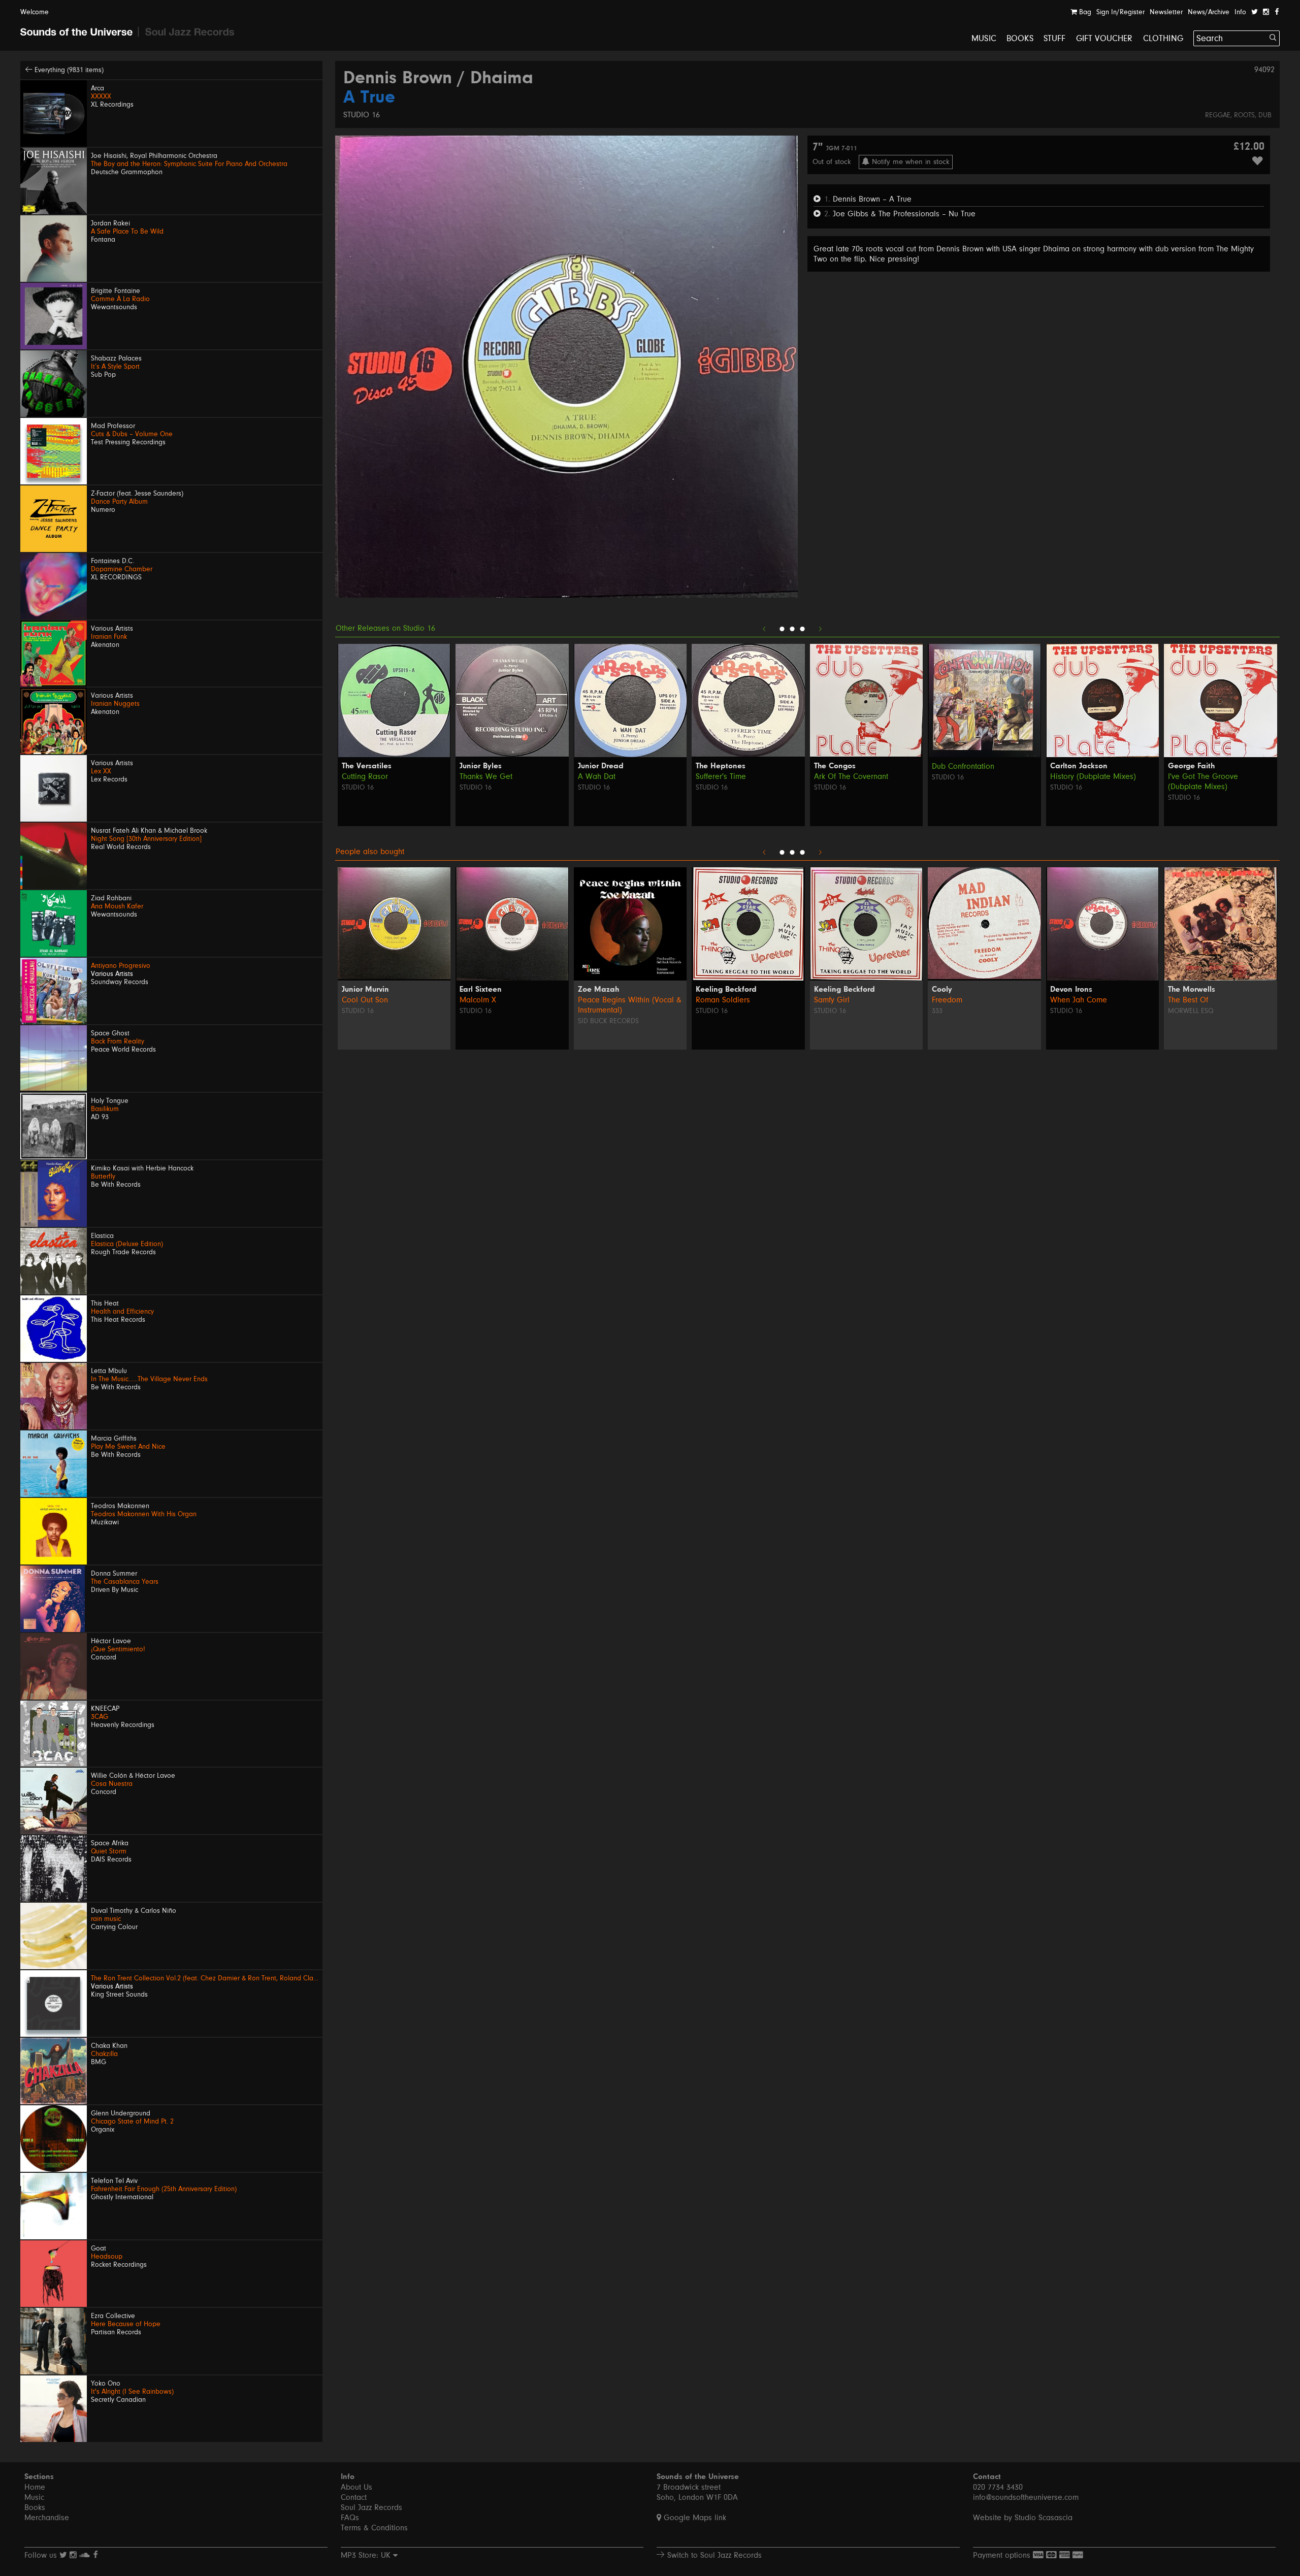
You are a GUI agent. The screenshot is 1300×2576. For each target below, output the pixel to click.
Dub (1265, 115)
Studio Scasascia (1044, 2518)
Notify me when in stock (909, 162)
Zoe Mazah (598, 990)
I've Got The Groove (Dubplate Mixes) (1203, 781)
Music (984, 38)
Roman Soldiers (723, 1000)
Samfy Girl (832, 1000)
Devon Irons (1071, 990)
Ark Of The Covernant (851, 776)
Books (1020, 38)
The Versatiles (367, 766)
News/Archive (1209, 12)
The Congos (835, 766)
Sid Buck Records (608, 1021)
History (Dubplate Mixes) (1093, 776)
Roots (1244, 115)
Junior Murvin (365, 990)
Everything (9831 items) (68, 70)
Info (1240, 12)
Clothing (1163, 38)
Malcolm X (478, 1000)
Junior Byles (481, 766)
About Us (356, 2487)
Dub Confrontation (963, 766)
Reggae (1218, 115)
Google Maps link (694, 2518)
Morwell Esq (1191, 1011)
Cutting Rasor (365, 776)
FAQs (350, 2518)
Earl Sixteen (481, 990)
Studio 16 (362, 115)
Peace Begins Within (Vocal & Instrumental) (630, 1005)
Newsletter (1166, 12)
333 (937, 1011)
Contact (354, 2497)
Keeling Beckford (726, 990)
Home (35, 2487)
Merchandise (47, 2518)
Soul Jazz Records (371, 2507)
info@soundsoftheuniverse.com (1026, 2497)
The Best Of (1188, 1000)
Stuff (1055, 38)
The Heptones (721, 766)
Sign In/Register (1120, 12)
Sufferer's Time (721, 776)
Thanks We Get (486, 776)
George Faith (1191, 766)
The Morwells (1192, 990)
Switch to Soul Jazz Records (713, 2555)
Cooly (942, 990)
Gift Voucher (1104, 38)
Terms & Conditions (374, 2528)
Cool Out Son (365, 1000)
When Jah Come (1079, 1000)
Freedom (947, 1000)
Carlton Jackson (1079, 766)
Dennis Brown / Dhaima (438, 79)
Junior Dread (601, 766)
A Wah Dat (597, 776)
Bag (1084, 12)
